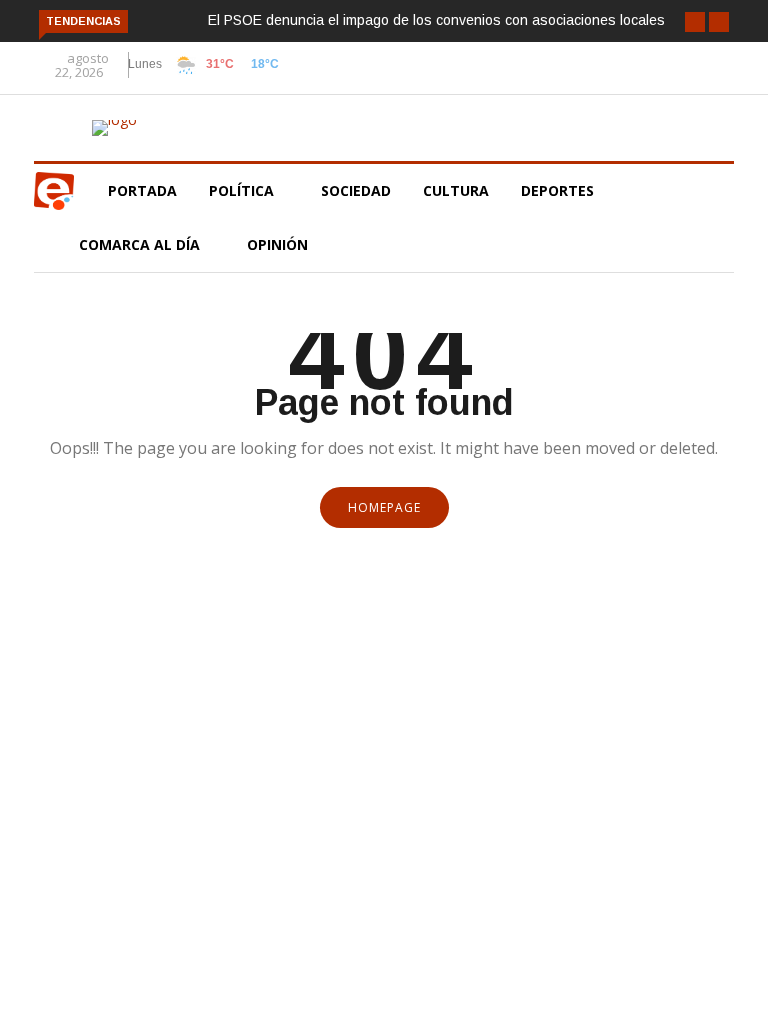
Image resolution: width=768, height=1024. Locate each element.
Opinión (279, 244)
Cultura (456, 190)
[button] (695, 22)
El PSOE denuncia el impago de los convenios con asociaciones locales (436, 20)
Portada (142, 190)
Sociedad (356, 190)
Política (243, 190)
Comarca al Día (141, 244)
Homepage (384, 507)
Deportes (557, 190)
